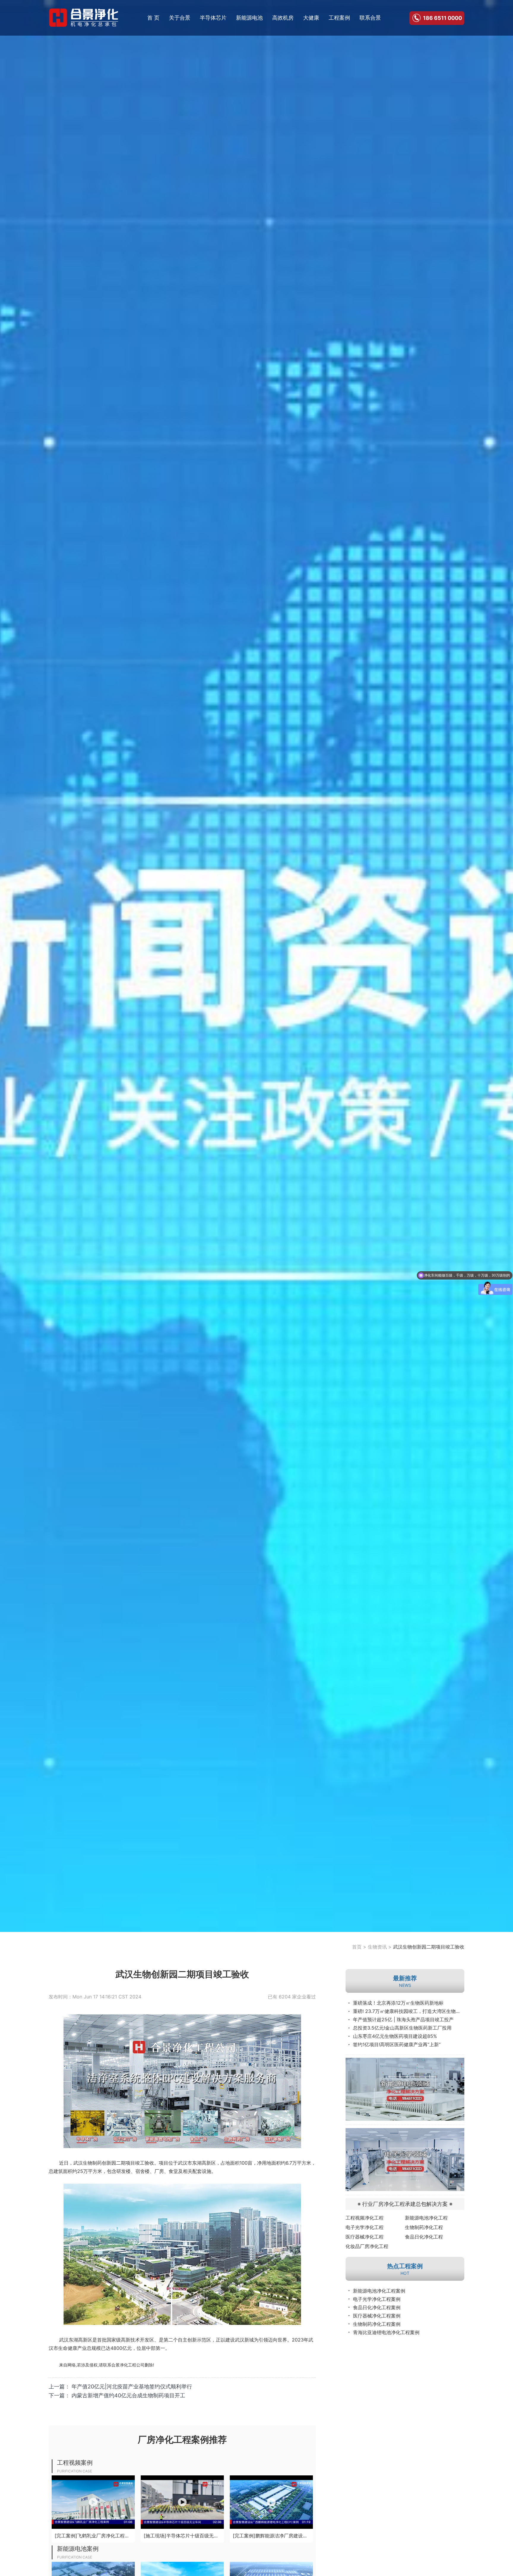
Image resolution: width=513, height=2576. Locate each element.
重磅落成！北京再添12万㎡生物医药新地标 (398, 2003)
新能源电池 (249, 18)
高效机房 (283, 18)
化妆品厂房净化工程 (367, 2246)
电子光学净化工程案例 (377, 2299)
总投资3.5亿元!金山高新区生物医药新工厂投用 (402, 2028)
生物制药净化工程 (424, 2227)
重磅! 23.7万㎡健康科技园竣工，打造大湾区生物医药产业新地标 (409, 2011)
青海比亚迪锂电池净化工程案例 (386, 2332)
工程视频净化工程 (365, 2218)
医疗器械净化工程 (365, 2237)
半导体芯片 (213, 18)
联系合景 (370, 18)
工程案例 (339, 18)
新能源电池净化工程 (426, 2218)
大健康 (311, 18)
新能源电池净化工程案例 (379, 2291)
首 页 (153, 18)
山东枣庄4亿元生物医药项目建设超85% (395, 2036)
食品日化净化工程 (424, 2237)
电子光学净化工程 (365, 2227)
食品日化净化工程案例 (377, 2307)
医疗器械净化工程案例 (377, 2316)
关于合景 (180, 18)
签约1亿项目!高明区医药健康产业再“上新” (397, 2044)
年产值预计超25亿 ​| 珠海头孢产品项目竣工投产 (403, 2019)
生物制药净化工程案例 (377, 2324)
